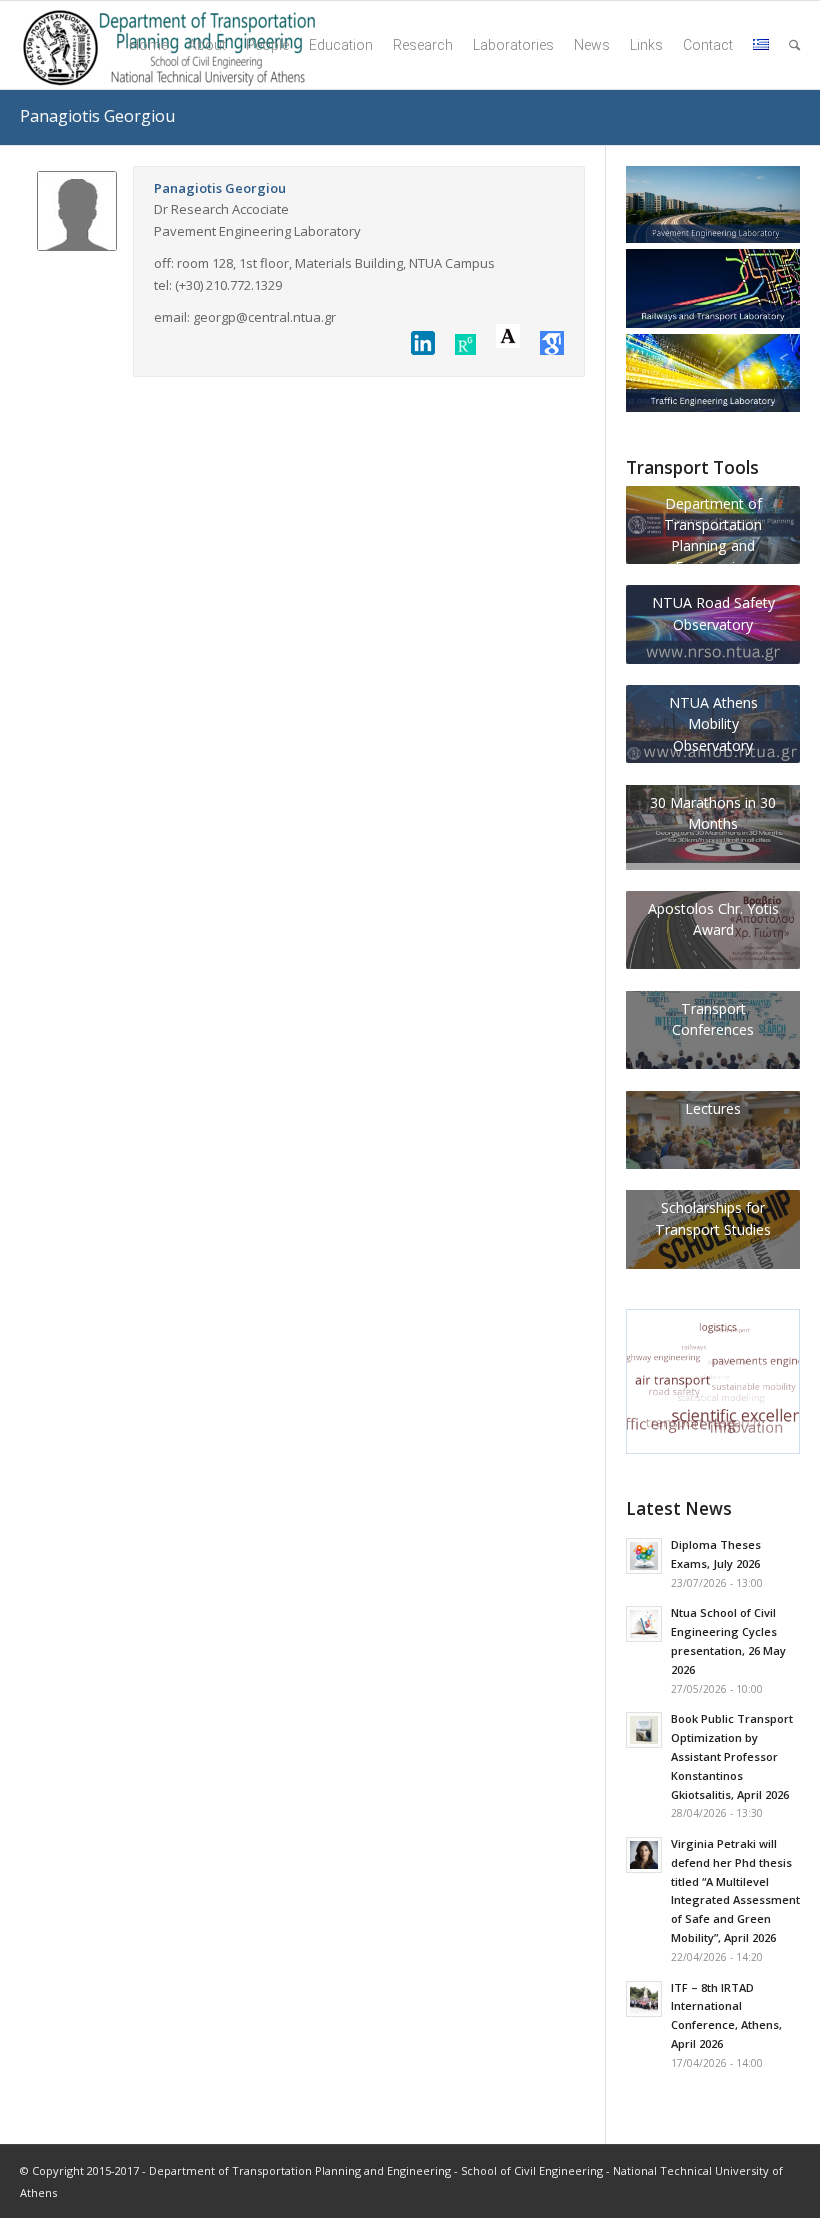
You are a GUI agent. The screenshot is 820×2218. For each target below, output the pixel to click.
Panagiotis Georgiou (97, 116)
